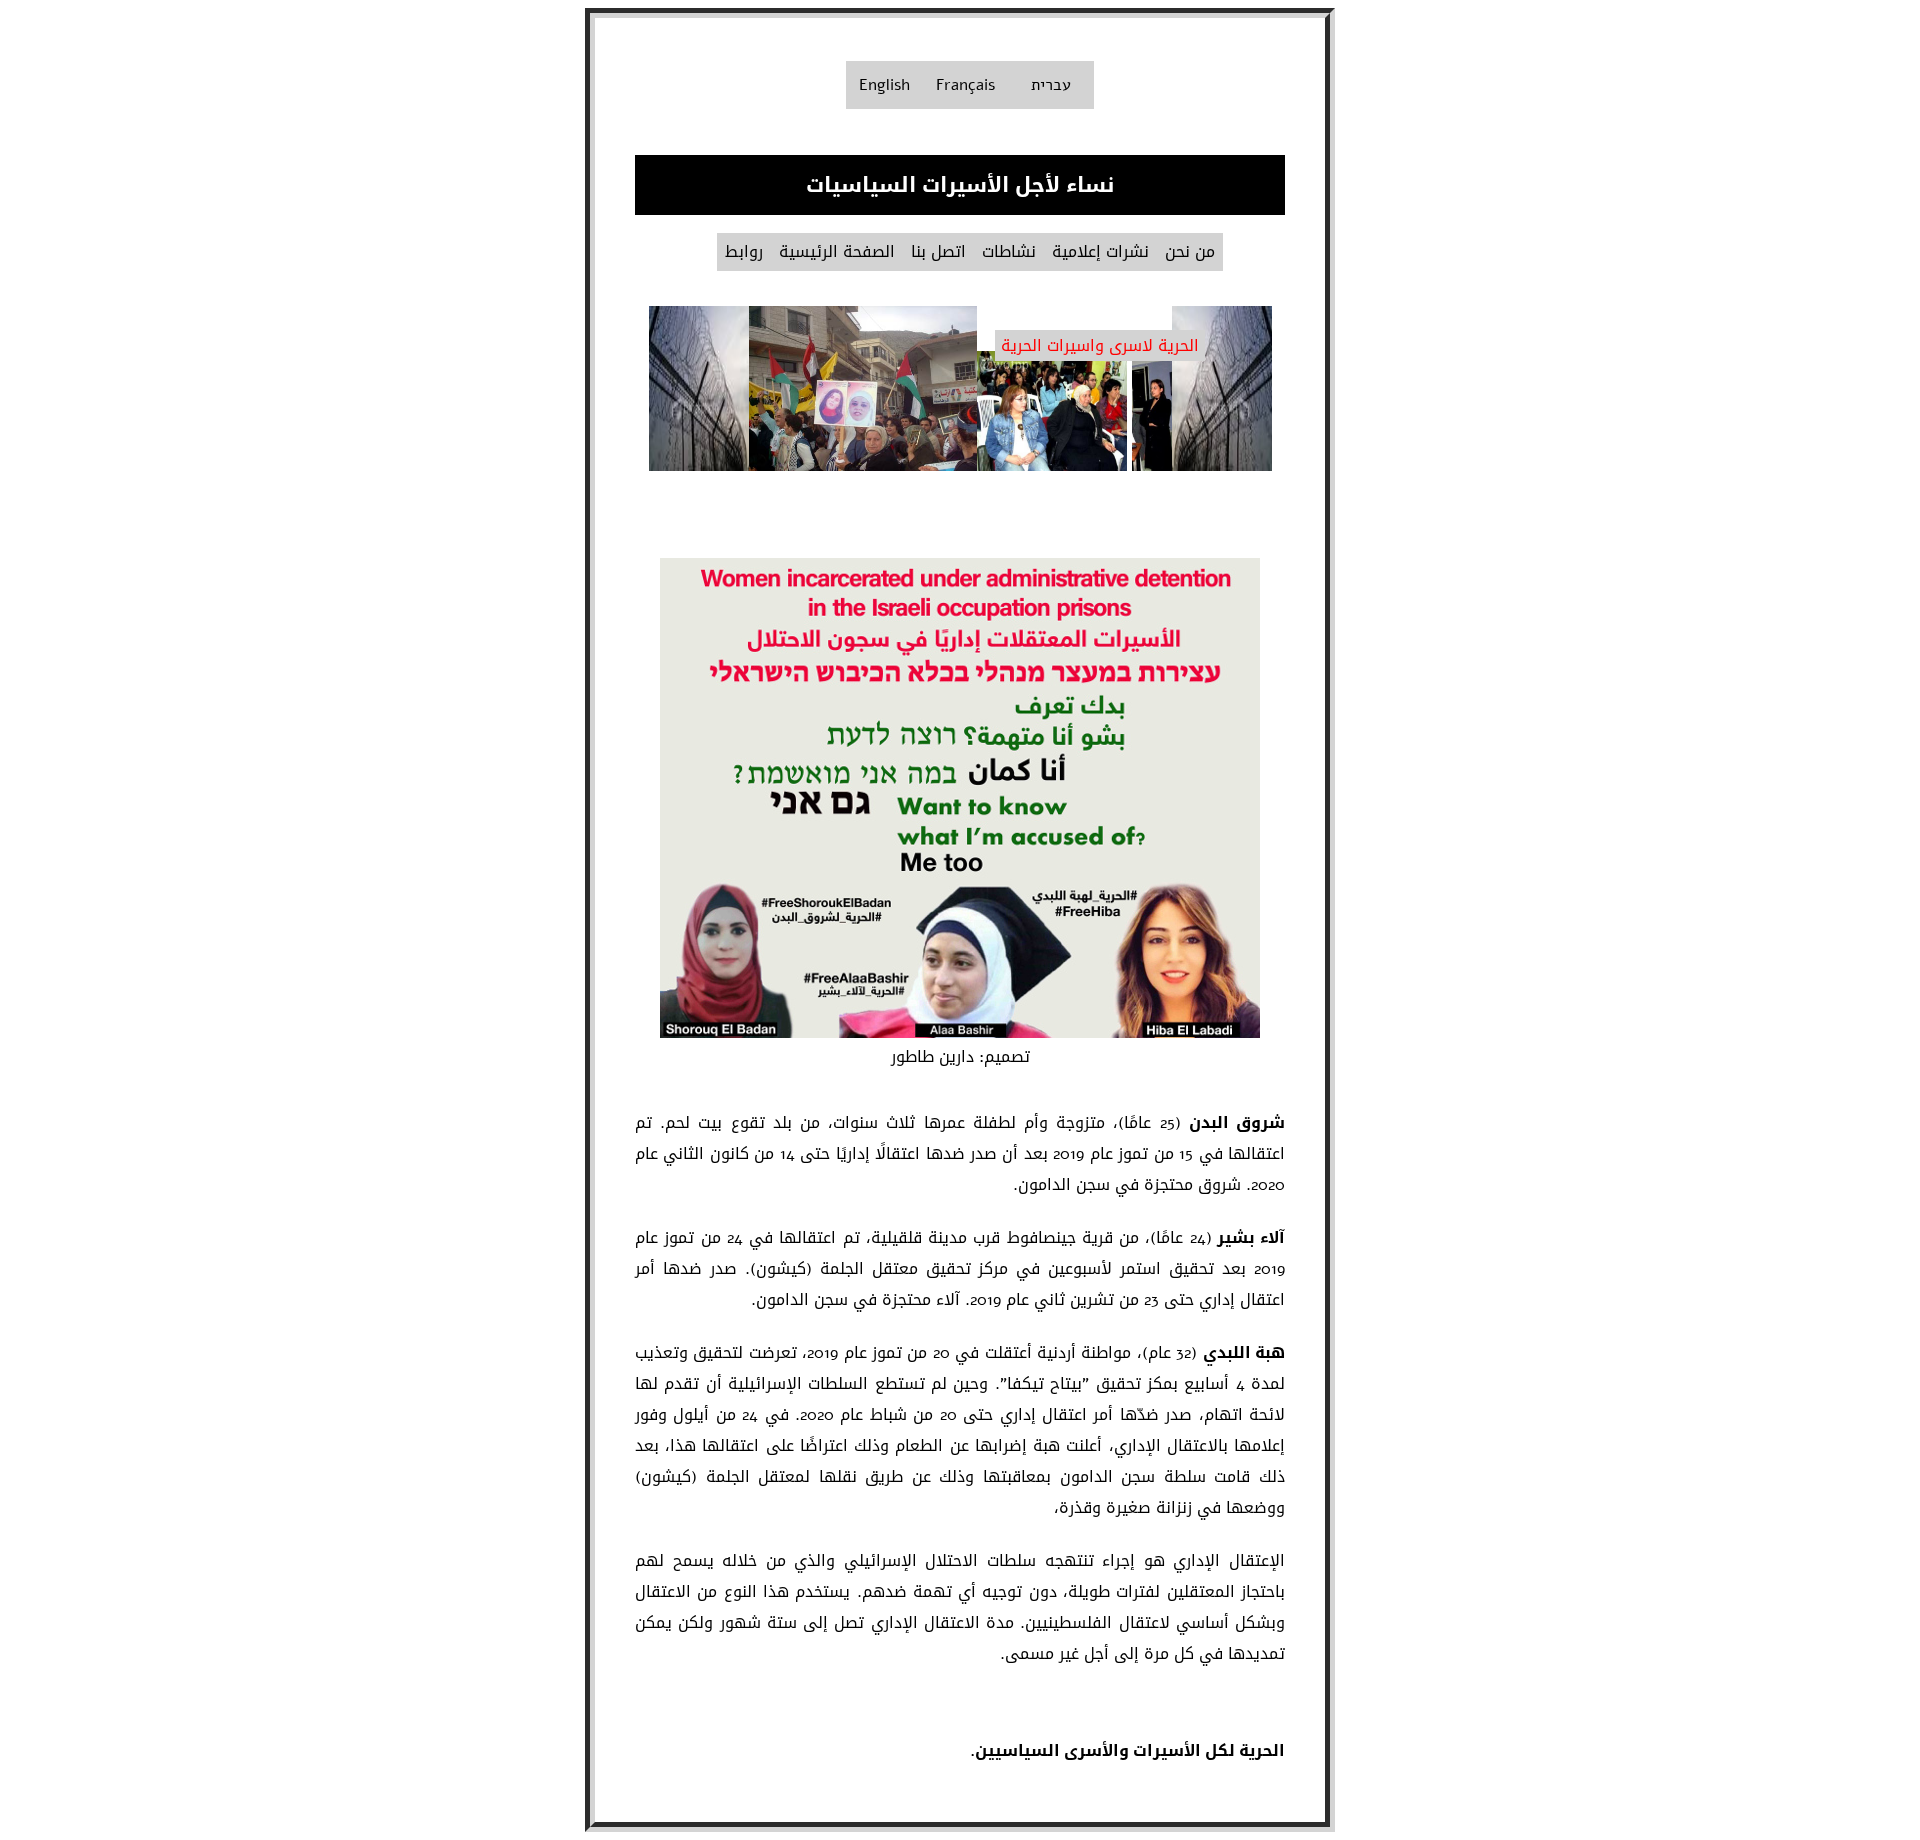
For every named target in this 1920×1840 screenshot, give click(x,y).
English (884, 85)
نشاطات (1009, 252)
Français (965, 85)
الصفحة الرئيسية (837, 252)
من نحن (1190, 252)
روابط (744, 252)
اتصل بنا (938, 252)
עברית (1051, 85)
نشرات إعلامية (1100, 252)
